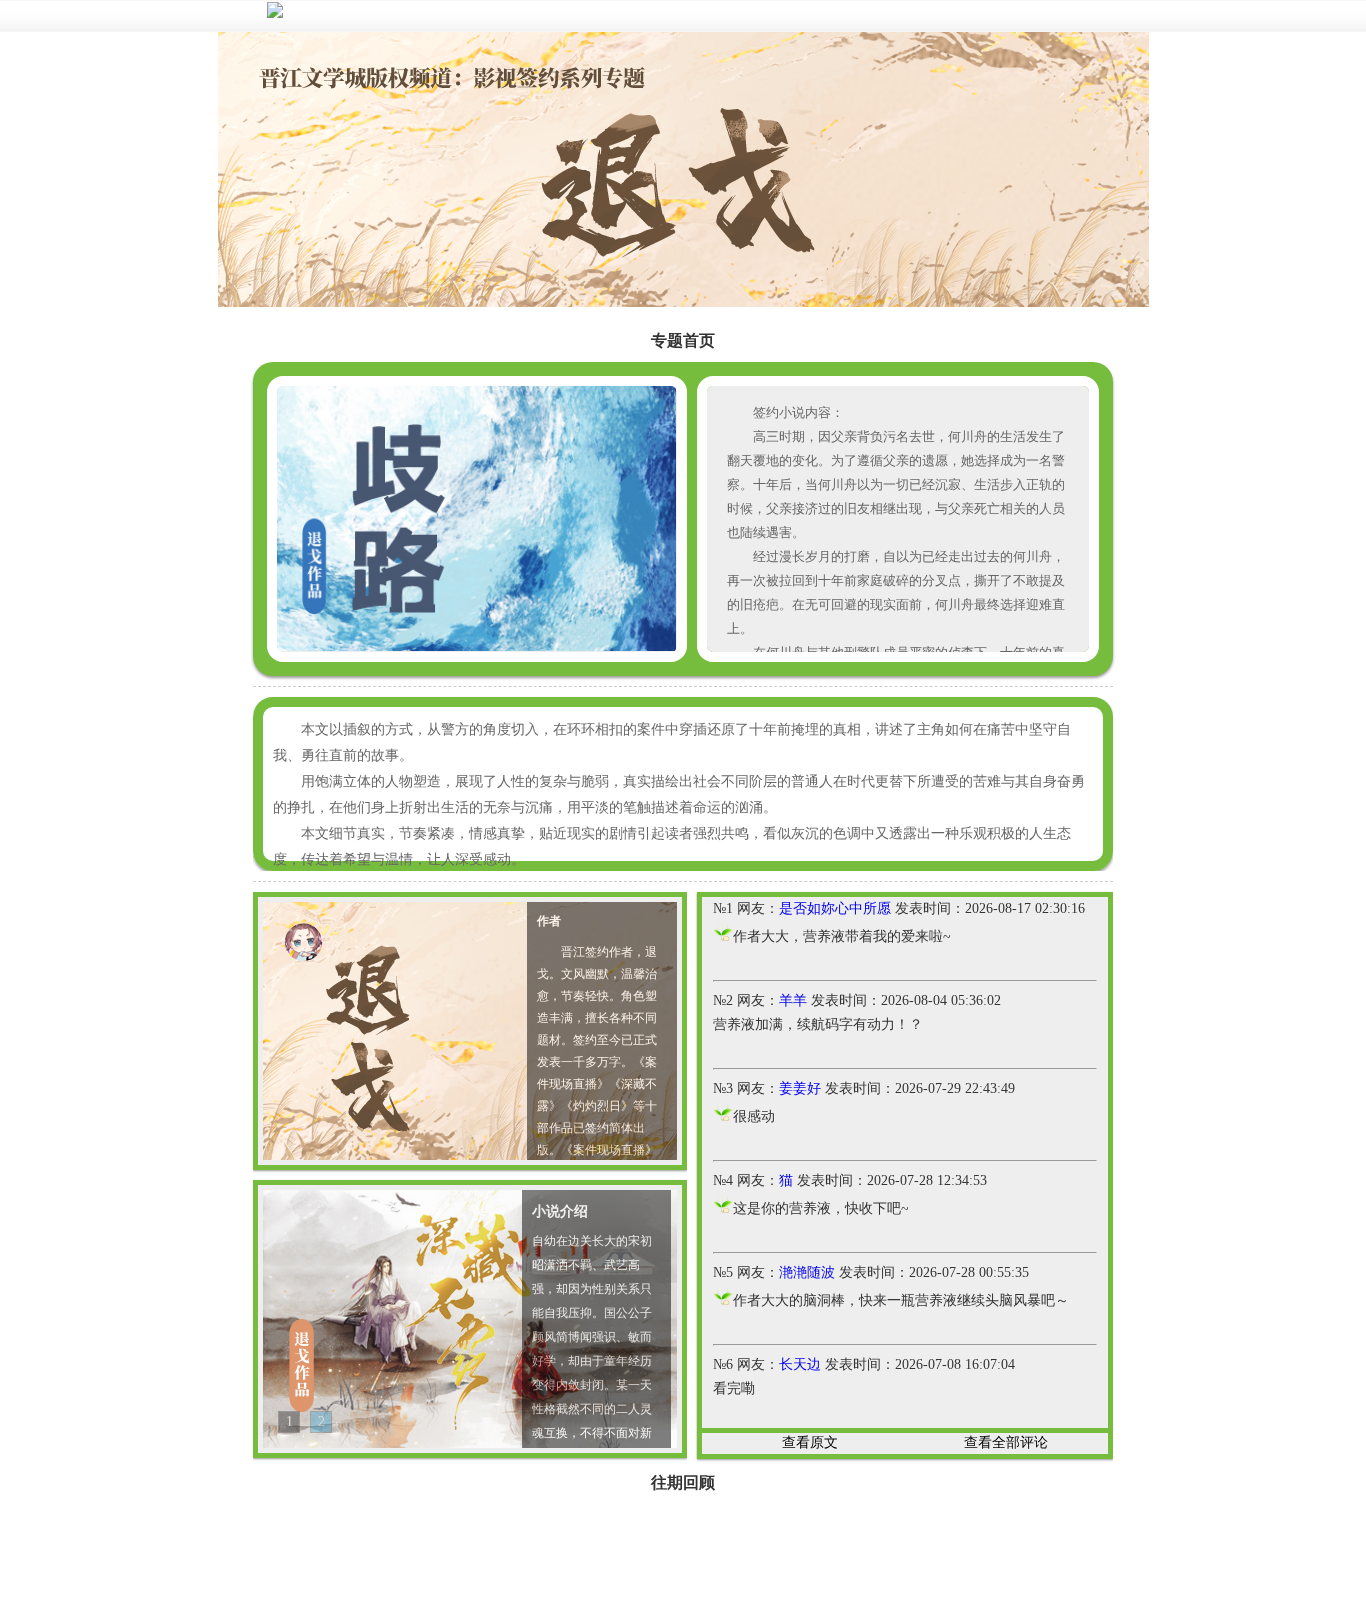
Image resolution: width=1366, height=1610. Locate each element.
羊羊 (793, 1000)
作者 (549, 921)
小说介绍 (560, 1211)
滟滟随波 (807, 1272)
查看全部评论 (1006, 1442)
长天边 (800, 1364)
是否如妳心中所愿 (835, 908)
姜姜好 (800, 1088)
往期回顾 (683, 1482)
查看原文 (810, 1442)
